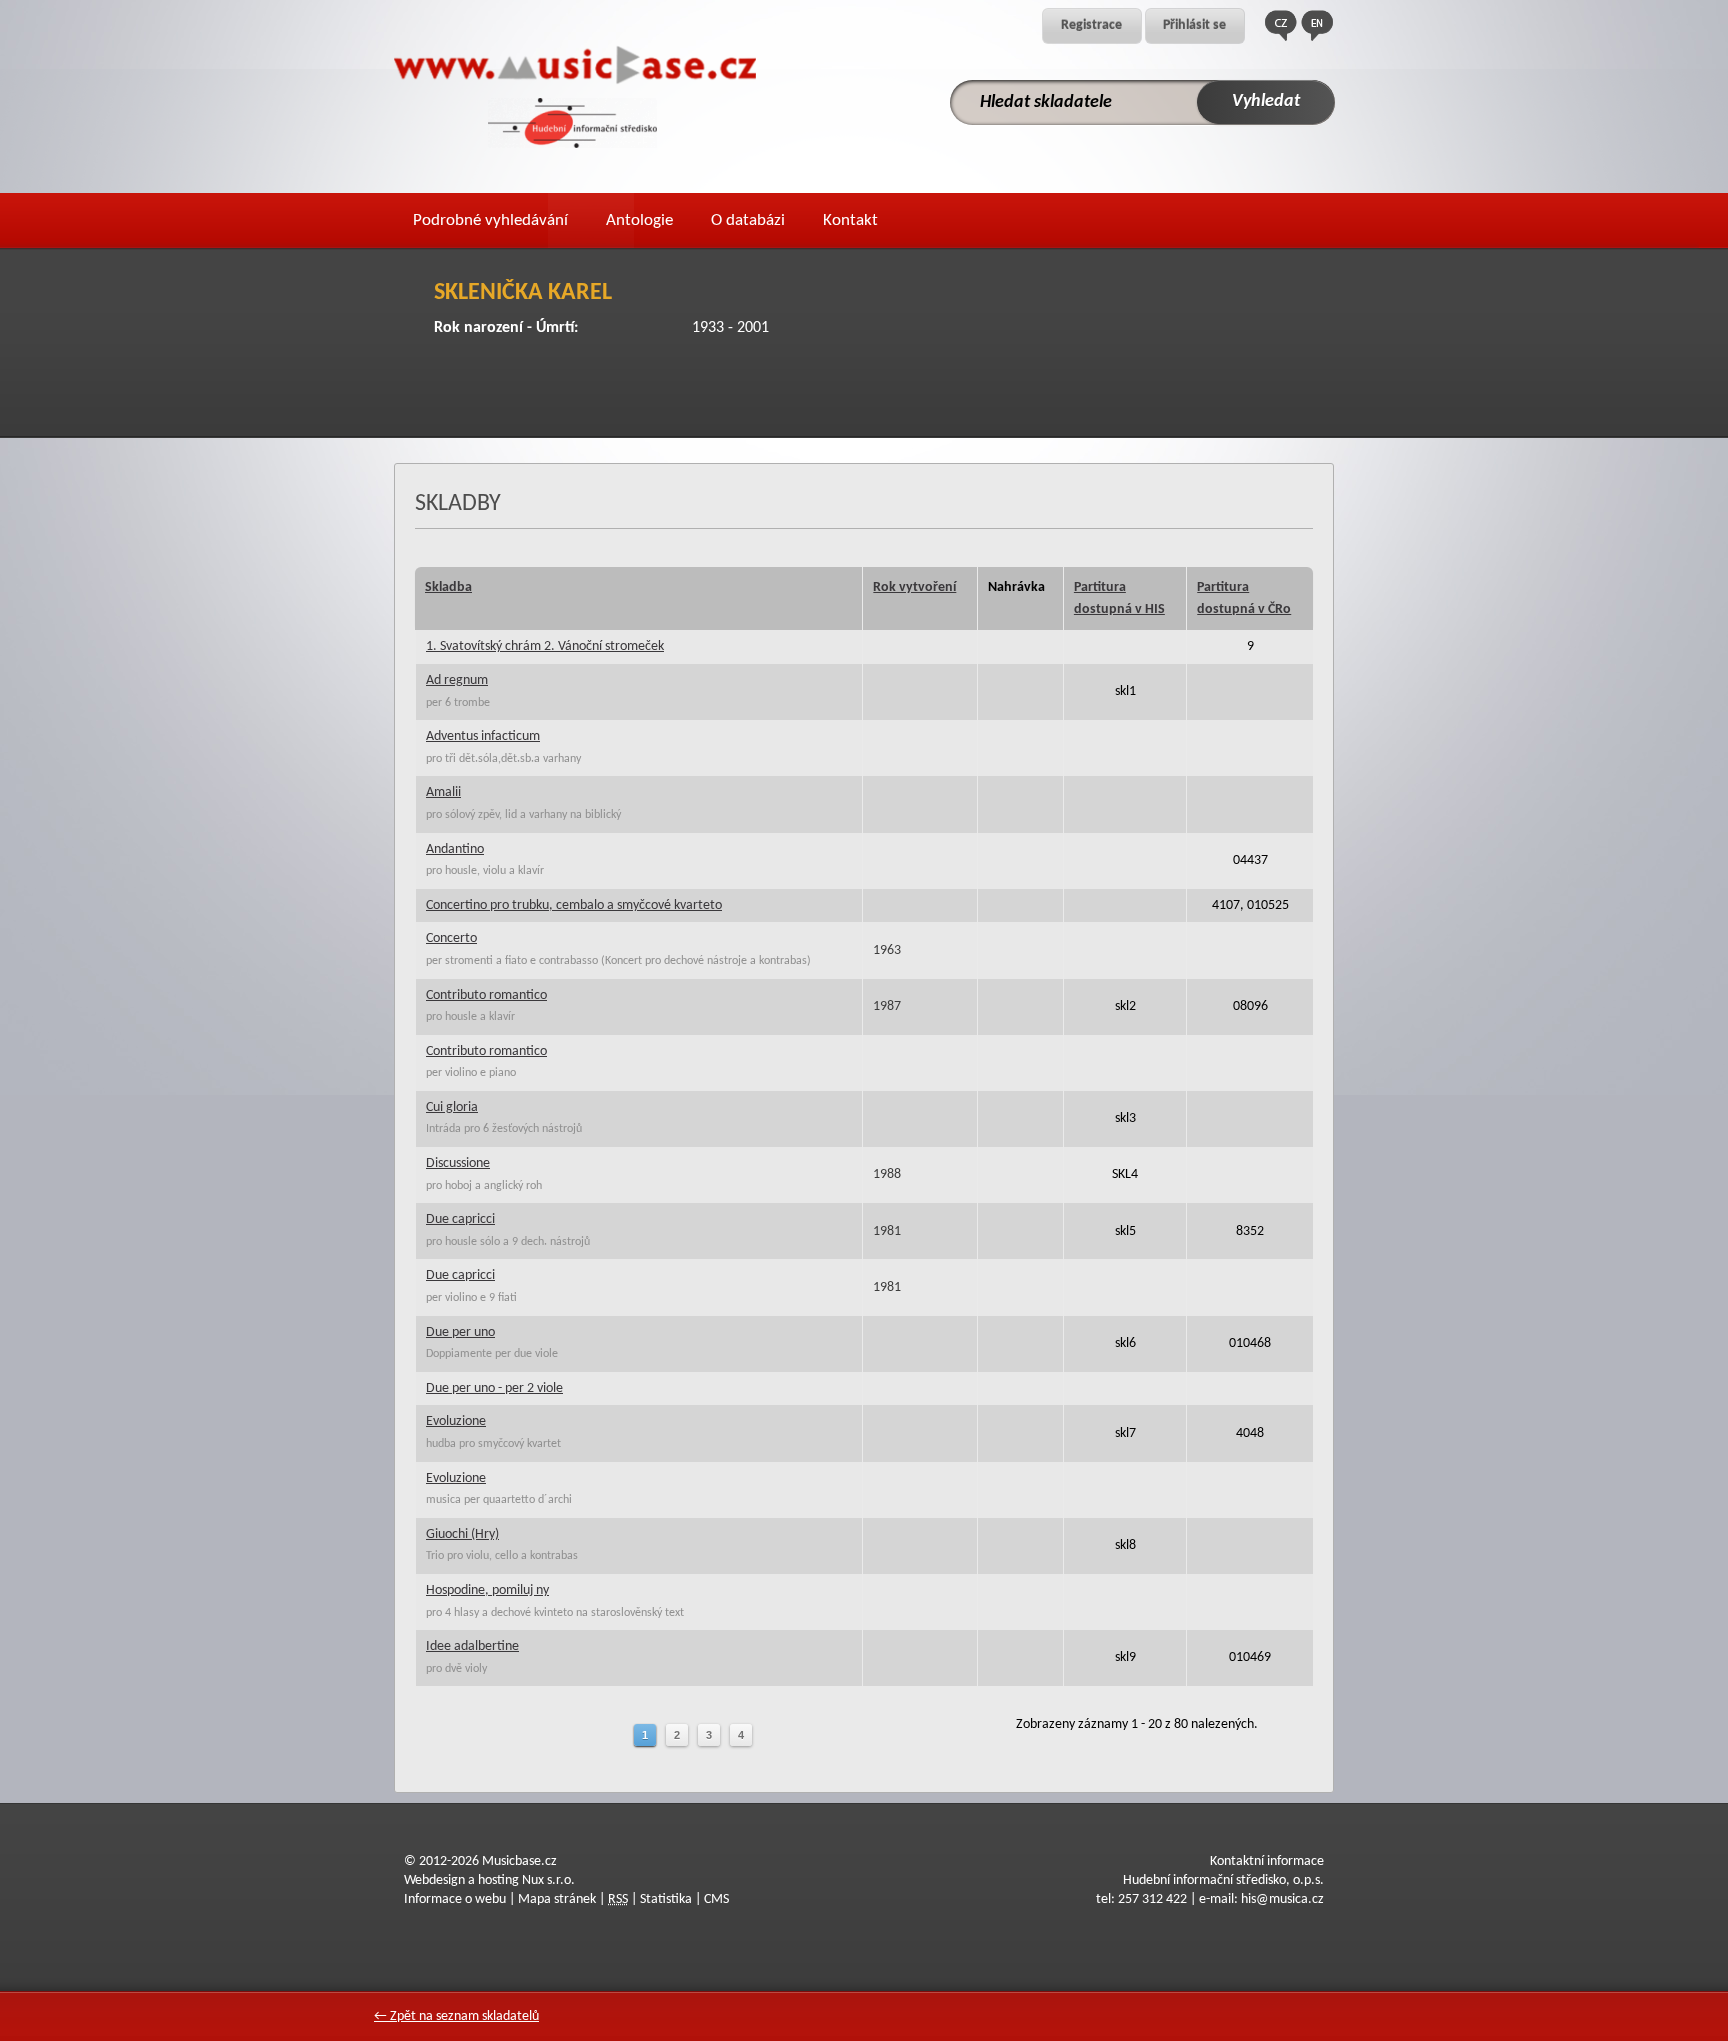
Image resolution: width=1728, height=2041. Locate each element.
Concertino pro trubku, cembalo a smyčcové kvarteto (574, 905)
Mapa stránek (557, 1899)
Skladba (448, 587)
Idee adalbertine (472, 1646)
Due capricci (460, 1219)
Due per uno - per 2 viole (494, 1388)
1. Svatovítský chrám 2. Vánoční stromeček (545, 646)
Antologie (639, 220)
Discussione (458, 1163)
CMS (716, 1899)
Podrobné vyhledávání (490, 220)
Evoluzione (456, 1421)
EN (1317, 25)
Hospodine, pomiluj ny (487, 1590)
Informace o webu (455, 1899)
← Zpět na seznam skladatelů (456, 2016)
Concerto (451, 938)
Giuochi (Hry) (462, 1534)
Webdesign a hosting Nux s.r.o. (489, 1880)
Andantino (455, 849)
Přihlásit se (1194, 25)
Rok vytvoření (914, 587)
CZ (1281, 25)
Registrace (1091, 25)
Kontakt (850, 220)
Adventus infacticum (483, 736)
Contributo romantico (486, 995)
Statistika (666, 1899)
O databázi (748, 220)
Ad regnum (457, 680)
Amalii (443, 792)
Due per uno (460, 1332)
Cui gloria (452, 1107)
